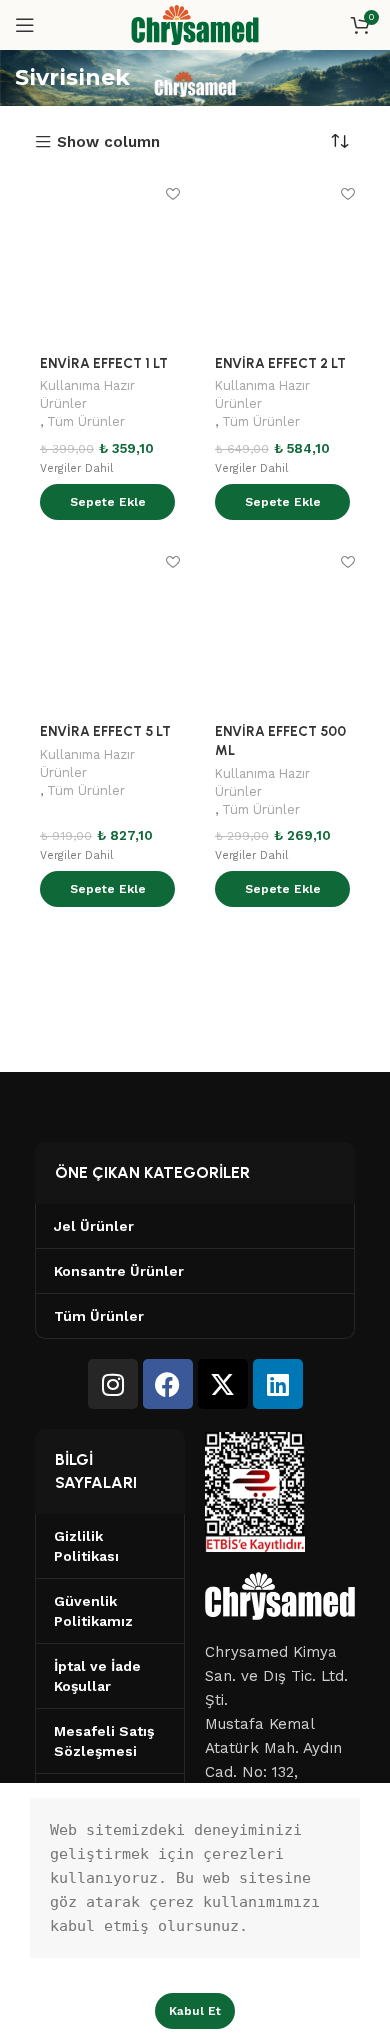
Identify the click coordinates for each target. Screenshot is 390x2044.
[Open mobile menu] (25, 25)
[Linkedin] (278, 1384)
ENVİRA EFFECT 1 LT (104, 363)
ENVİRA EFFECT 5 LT (105, 731)
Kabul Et (195, 2011)
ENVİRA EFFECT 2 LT (280, 363)
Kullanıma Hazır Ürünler (87, 394)
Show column (108, 142)
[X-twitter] (223, 1384)
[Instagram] (113, 1384)
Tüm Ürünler (86, 421)
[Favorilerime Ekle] (172, 193)
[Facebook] (168, 1384)
